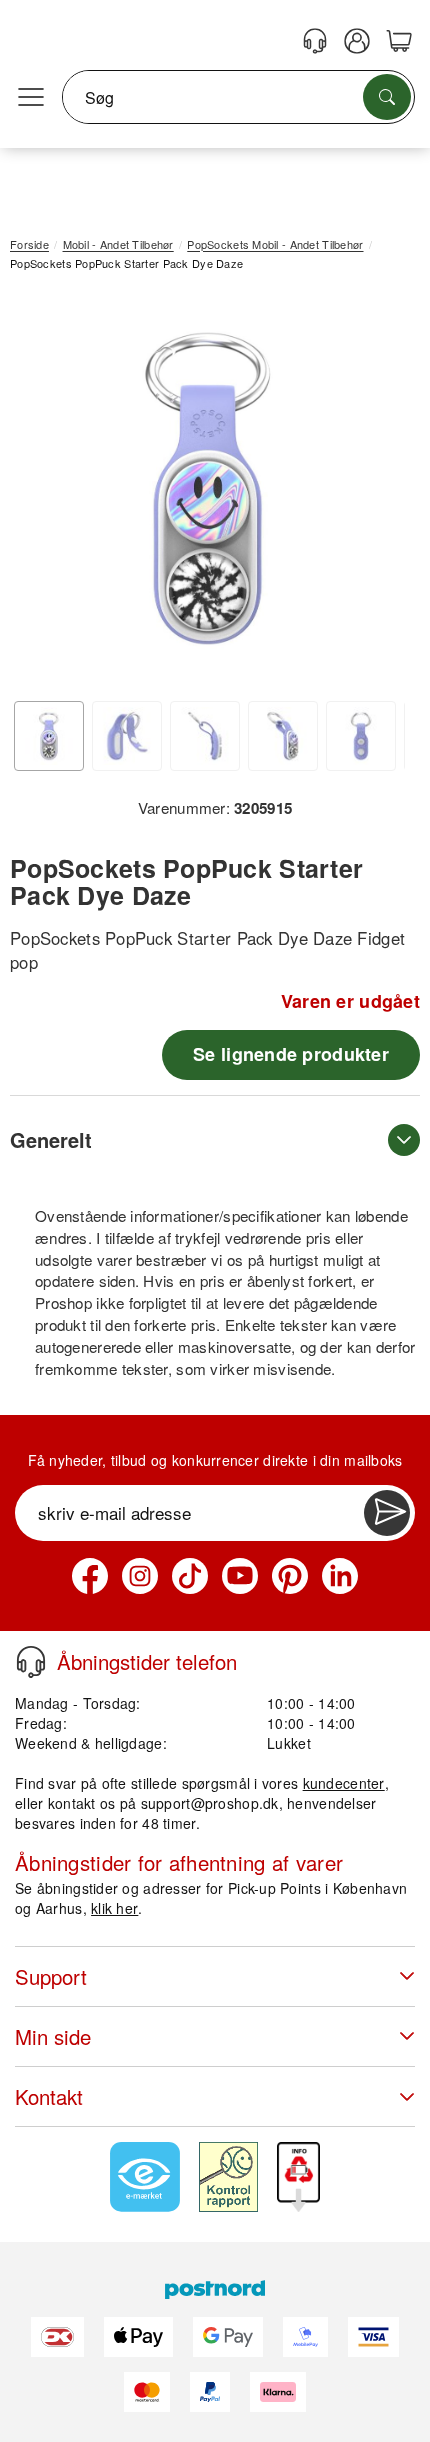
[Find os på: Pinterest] (290, 1576)
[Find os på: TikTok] (190, 1576)
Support (51, 1976)
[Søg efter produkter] (387, 97)
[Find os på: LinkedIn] (340, 1576)
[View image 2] (127, 736)
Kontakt (49, 2096)
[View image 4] (283, 736)
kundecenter (344, 1783)
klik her (114, 1908)
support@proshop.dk (210, 1803)
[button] (207, 488)
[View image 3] (205, 736)
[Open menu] (31, 98)
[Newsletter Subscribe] (387, 1513)
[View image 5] (361, 736)
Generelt (51, 1139)
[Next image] (375, 493)
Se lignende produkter (291, 1054)
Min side (53, 2036)
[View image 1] (49, 736)
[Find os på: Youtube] (240, 1576)
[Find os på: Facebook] (90, 1576)
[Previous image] (40, 493)
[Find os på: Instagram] (140, 1576)
